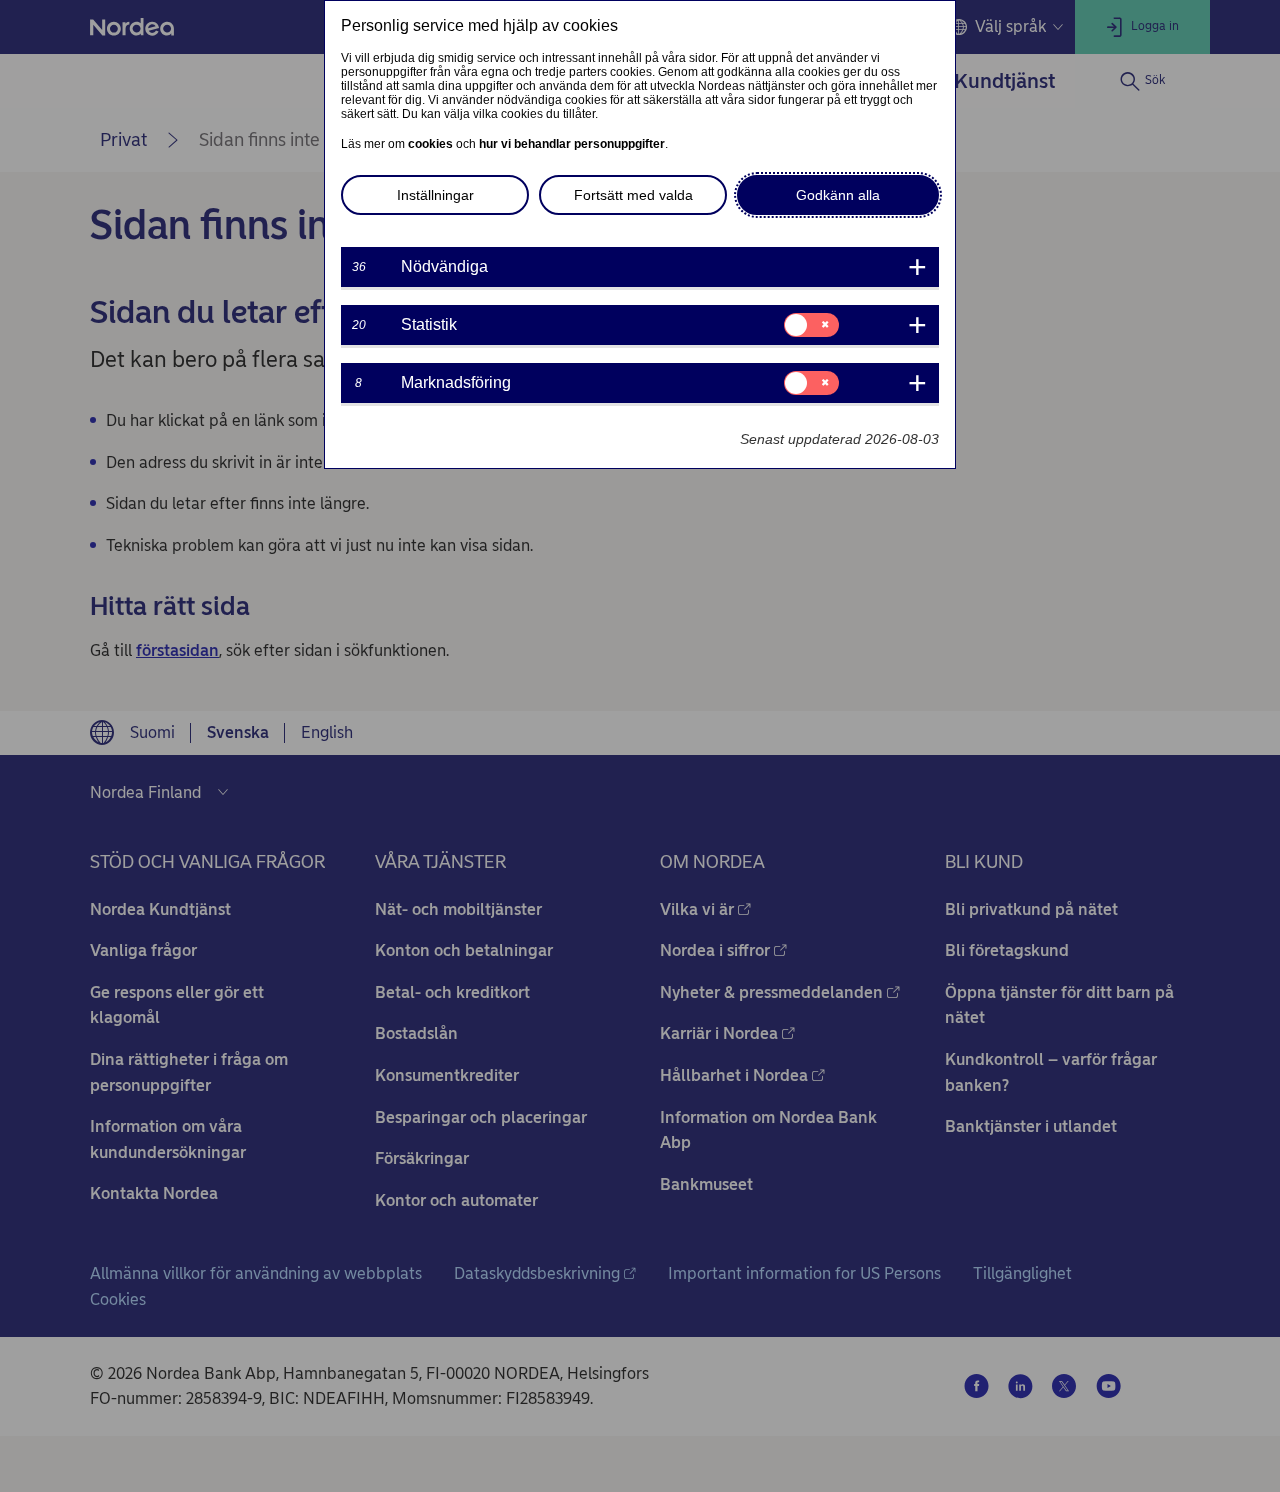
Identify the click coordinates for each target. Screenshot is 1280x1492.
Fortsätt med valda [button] (633, 195)
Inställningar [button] (435, 195)
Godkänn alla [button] (838, 195)
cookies (430, 144)
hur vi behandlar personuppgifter (572, 144)
